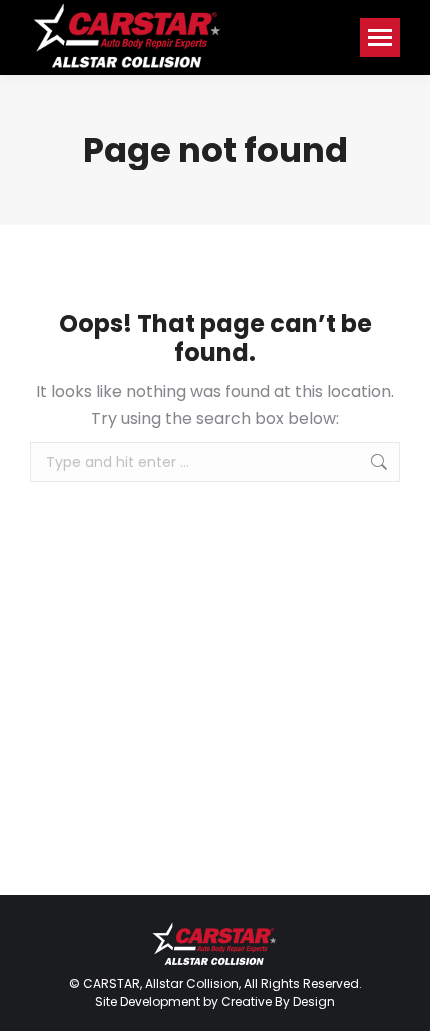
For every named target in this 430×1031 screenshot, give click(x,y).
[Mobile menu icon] (380, 37)
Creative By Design (278, 1001)
